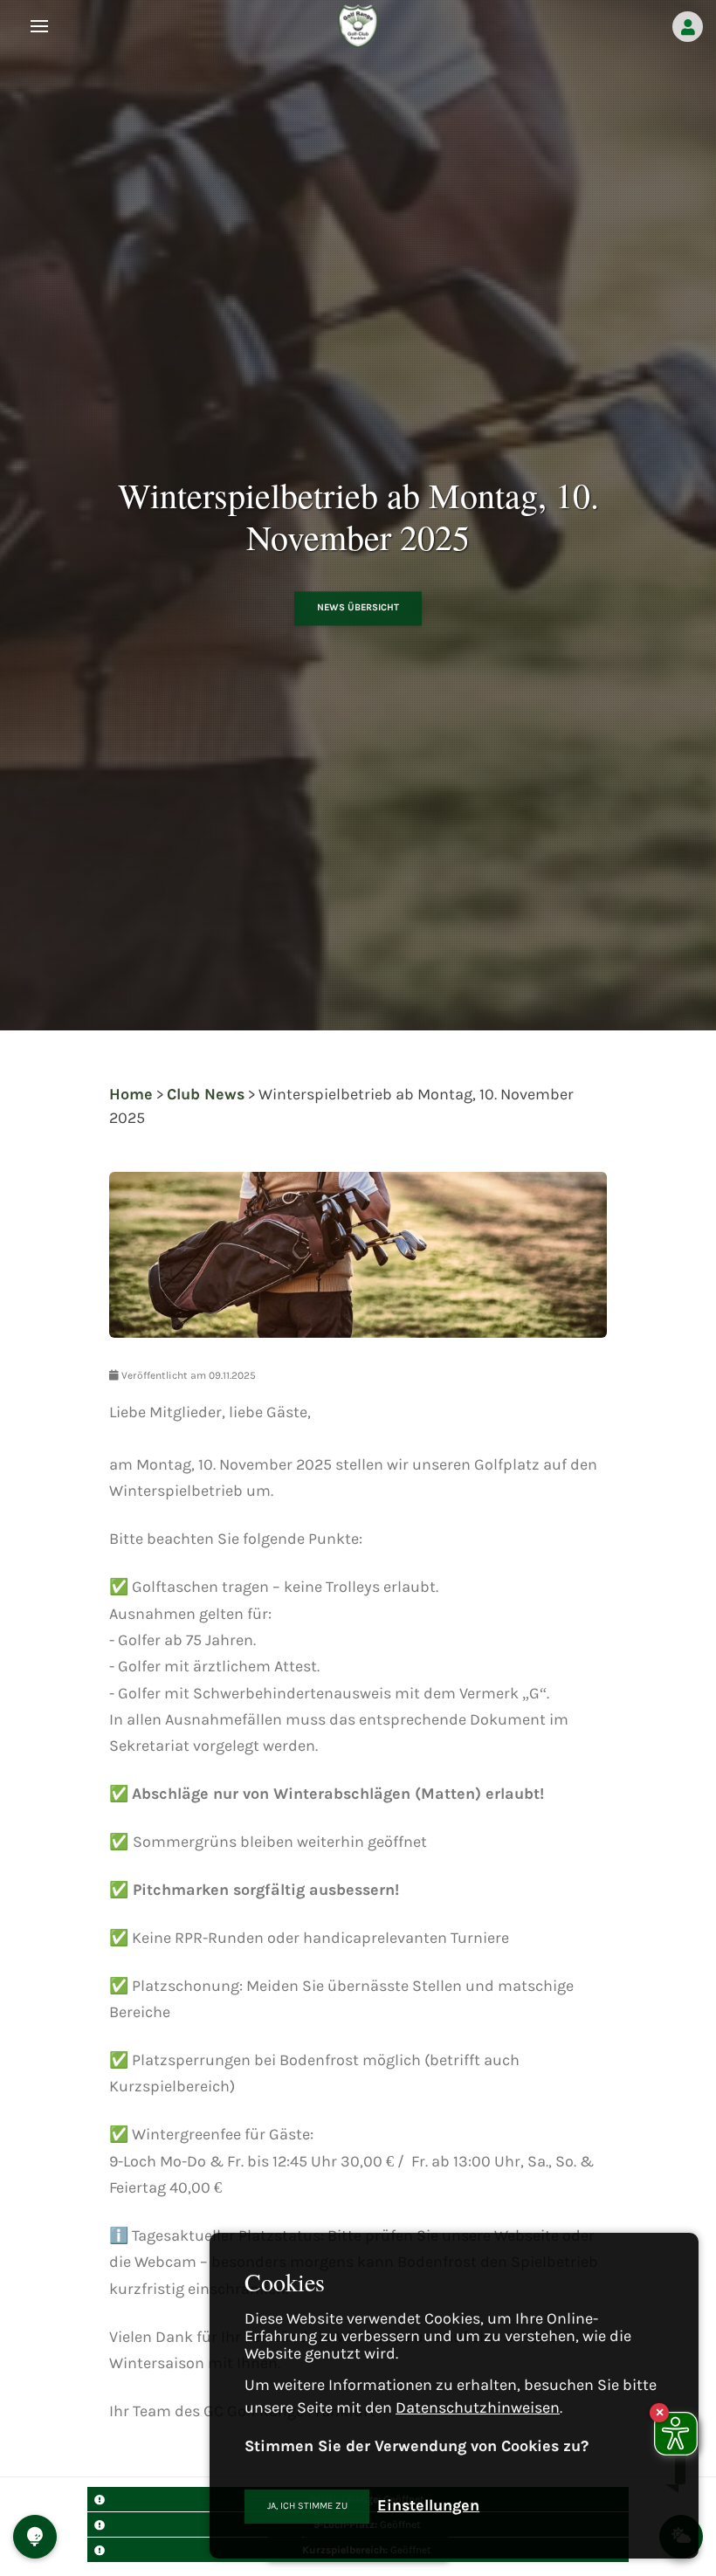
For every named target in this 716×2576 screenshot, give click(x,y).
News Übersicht (358, 608)
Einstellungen (428, 2505)
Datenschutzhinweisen (478, 2407)
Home (131, 1094)
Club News (206, 1094)
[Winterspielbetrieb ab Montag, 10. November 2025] (358, 1268)
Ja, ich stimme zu (307, 2506)
